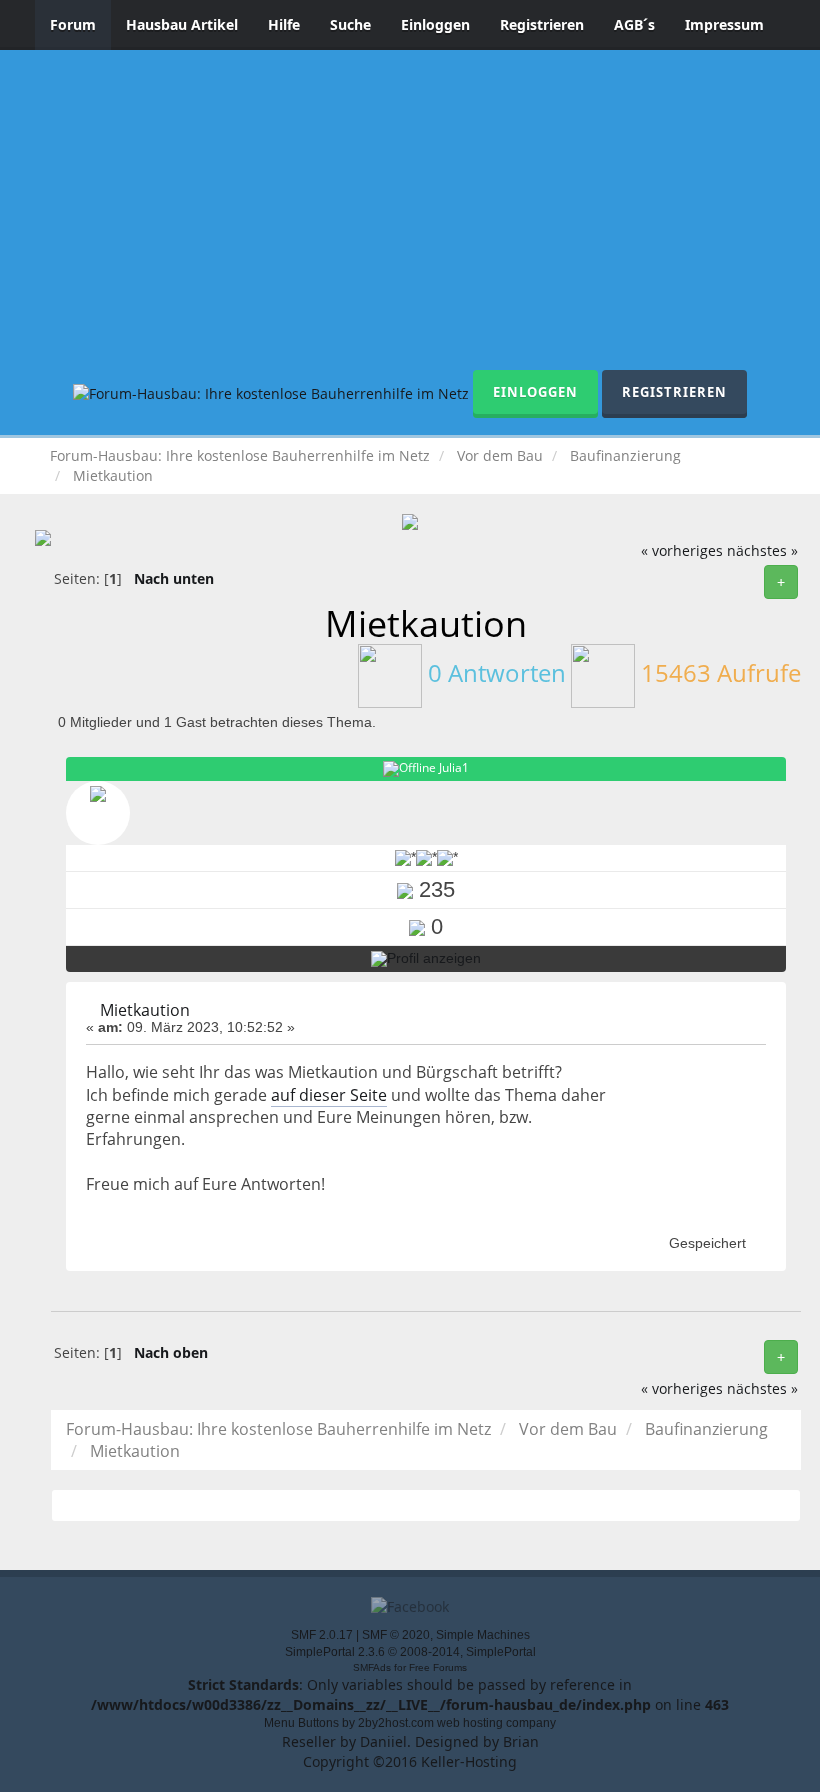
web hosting (470, 1723)
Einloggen (435, 24)
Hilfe (284, 24)
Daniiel (383, 1741)
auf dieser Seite (329, 1095)
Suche (350, 24)
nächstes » (762, 550)
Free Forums (438, 1667)
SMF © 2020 (396, 1635)
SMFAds (372, 1667)
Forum (73, 24)
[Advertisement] (410, 220)
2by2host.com (396, 1723)
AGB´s (634, 24)
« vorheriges (682, 550)
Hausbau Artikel (182, 24)
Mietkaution (145, 1010)
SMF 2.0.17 (322, 1635)
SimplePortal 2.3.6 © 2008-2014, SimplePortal (410, 1652)
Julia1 (454, 767)
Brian (521, 1741)
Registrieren (542, 24)
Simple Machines (483, 1635)
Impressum (724, 24)
